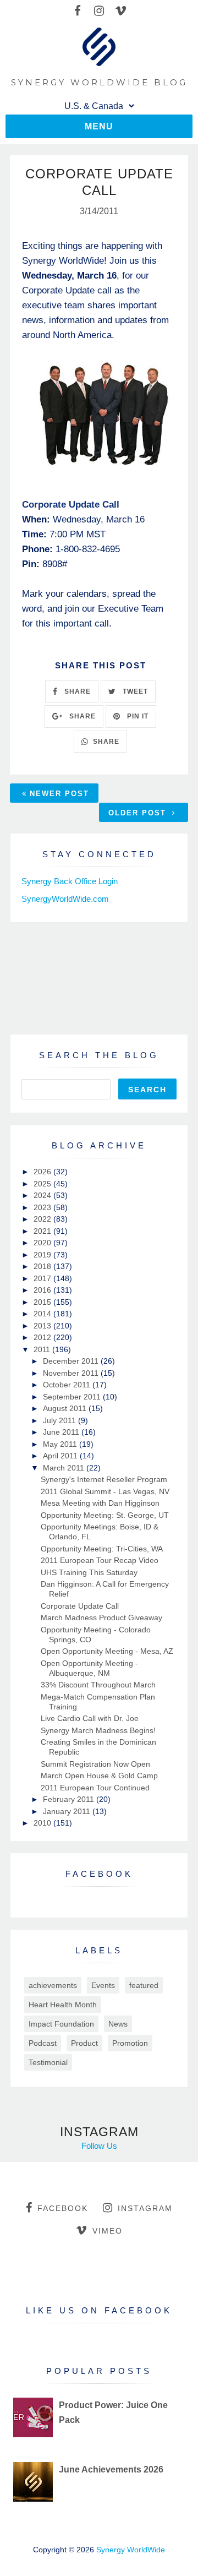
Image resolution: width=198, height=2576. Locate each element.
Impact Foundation (61, 2024)
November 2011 (72, 1373)
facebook (63, 2208)
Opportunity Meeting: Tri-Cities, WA (102, 1549)
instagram (145, 2208)
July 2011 (61, 1420)
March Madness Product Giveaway (101, 1618)
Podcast (43, 2043)
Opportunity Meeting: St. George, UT (105, 1515)
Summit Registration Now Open (95, 1764)
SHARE (76, 691)
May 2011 (61, 1444)
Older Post (139, 813)
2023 (43, 1207)
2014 (43, 1314)
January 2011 (68, 1811)
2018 (43, 1266)
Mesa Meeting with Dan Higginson (100, 1503)
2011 (43, 1349)
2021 (43, 1231)
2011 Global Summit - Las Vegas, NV (105, 1491)
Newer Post (59, 794)
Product (84, 2043)
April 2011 (61, 1456)
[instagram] (99, 11)
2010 (43, 1823)
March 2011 (65, 1468)
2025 (43, 1184)
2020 (43, 1243)
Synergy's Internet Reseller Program (104, 1479)
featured (144, 1985)
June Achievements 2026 (111, 2469)
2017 (43, 1278)
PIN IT (137, 716)
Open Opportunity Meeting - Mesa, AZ (107, 1651)
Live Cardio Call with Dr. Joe (90, 1718)
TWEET (134, 691)
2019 (43, 1255)
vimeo (108, 2231)
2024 (43, 1195)
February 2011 (70, 1799)
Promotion (130, 2043)
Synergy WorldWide (131, 2550)
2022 (43, 1219)
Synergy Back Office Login (70, 881)
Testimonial (48, 2062)
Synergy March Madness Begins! (98, 1730)
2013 (43, 1326)
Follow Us (99, 2146)
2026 (43, 1172)
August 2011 (66, 1408)
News (118, 2024)
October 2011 (68, 1385)
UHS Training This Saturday (89, 1572)
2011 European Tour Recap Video (100, 1560)
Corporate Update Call (80, 1606)
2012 (43, 1337)
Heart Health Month (63, 2005)
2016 (43, 1290)
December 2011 (72, 1361)
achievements (53, 1985)
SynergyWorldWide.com (65, 899)
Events (103, 1985)
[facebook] (78, 11)
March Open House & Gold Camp (99, 1776)
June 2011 (62, 1432)
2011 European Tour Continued (95, 1788)
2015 (43, 1302)
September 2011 (73, 1397)
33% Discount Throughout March (98, 1685)
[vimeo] (121, 11)
